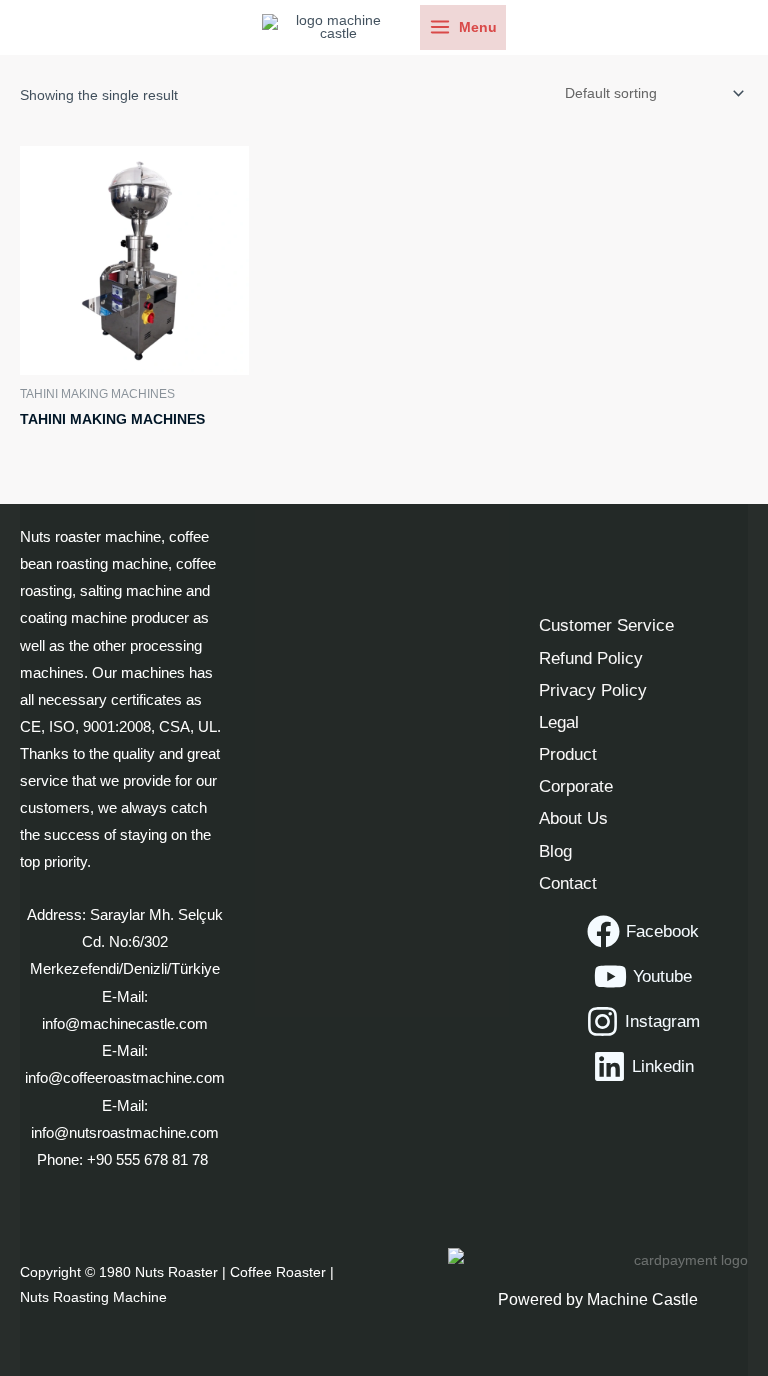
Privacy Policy (593, 690)
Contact (568, 883)
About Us (573, 818)
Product (568, 754)
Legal (559, 722)
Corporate (576, 786)
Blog (555, 851)
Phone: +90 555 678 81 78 (124, 1160)
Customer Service (606, 625)
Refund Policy (591, 658)
